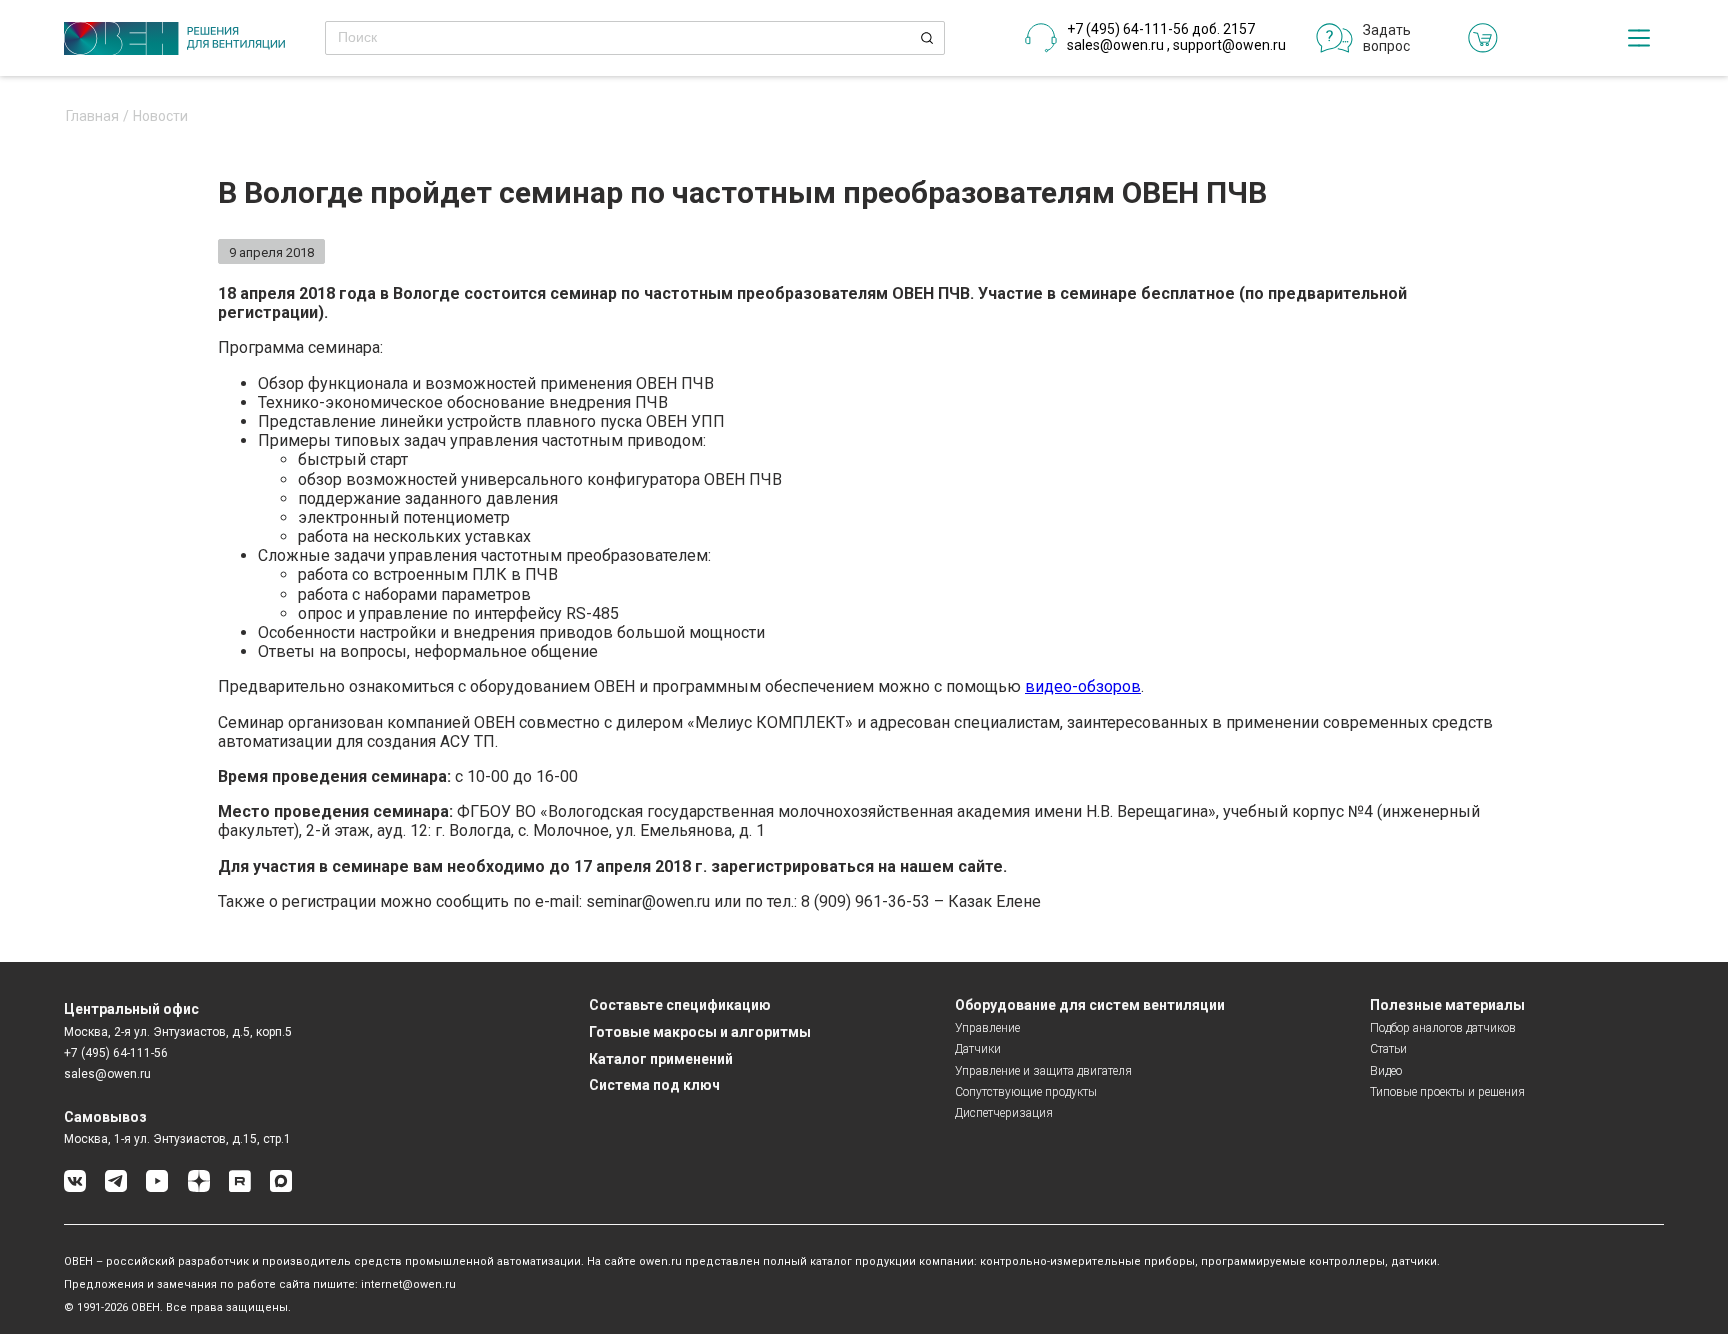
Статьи (1388, 1049)
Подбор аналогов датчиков (1443, 1028)
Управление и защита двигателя (1043, 1071)
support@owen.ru (1229, 45)
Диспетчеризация (1004, 1113)
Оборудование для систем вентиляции (1090, 1005)
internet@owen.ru (408, 1284)
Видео (1386, 1071)
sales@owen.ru (1115, 45)
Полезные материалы (1447, 1005)
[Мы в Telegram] (116, 1188)
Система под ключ (654, 1085)
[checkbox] (1639, 38)
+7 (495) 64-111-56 (116, 1053)
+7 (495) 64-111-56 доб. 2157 (1161, 29)
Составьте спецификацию (680, 1005)
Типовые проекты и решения (1447, 1092)
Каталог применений (661, 1059)
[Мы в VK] (75, 1188)
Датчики (978, 1049)
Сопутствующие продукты (1026, 1092)
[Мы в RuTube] (240, 1188)
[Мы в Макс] (281, 1188)
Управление (987, 1028)
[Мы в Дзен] (199, 1188)
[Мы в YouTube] (157, 1188)
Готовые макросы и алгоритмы (700, 1032)
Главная (92, 116)
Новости (160, 116)
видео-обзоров (1083, 686)
